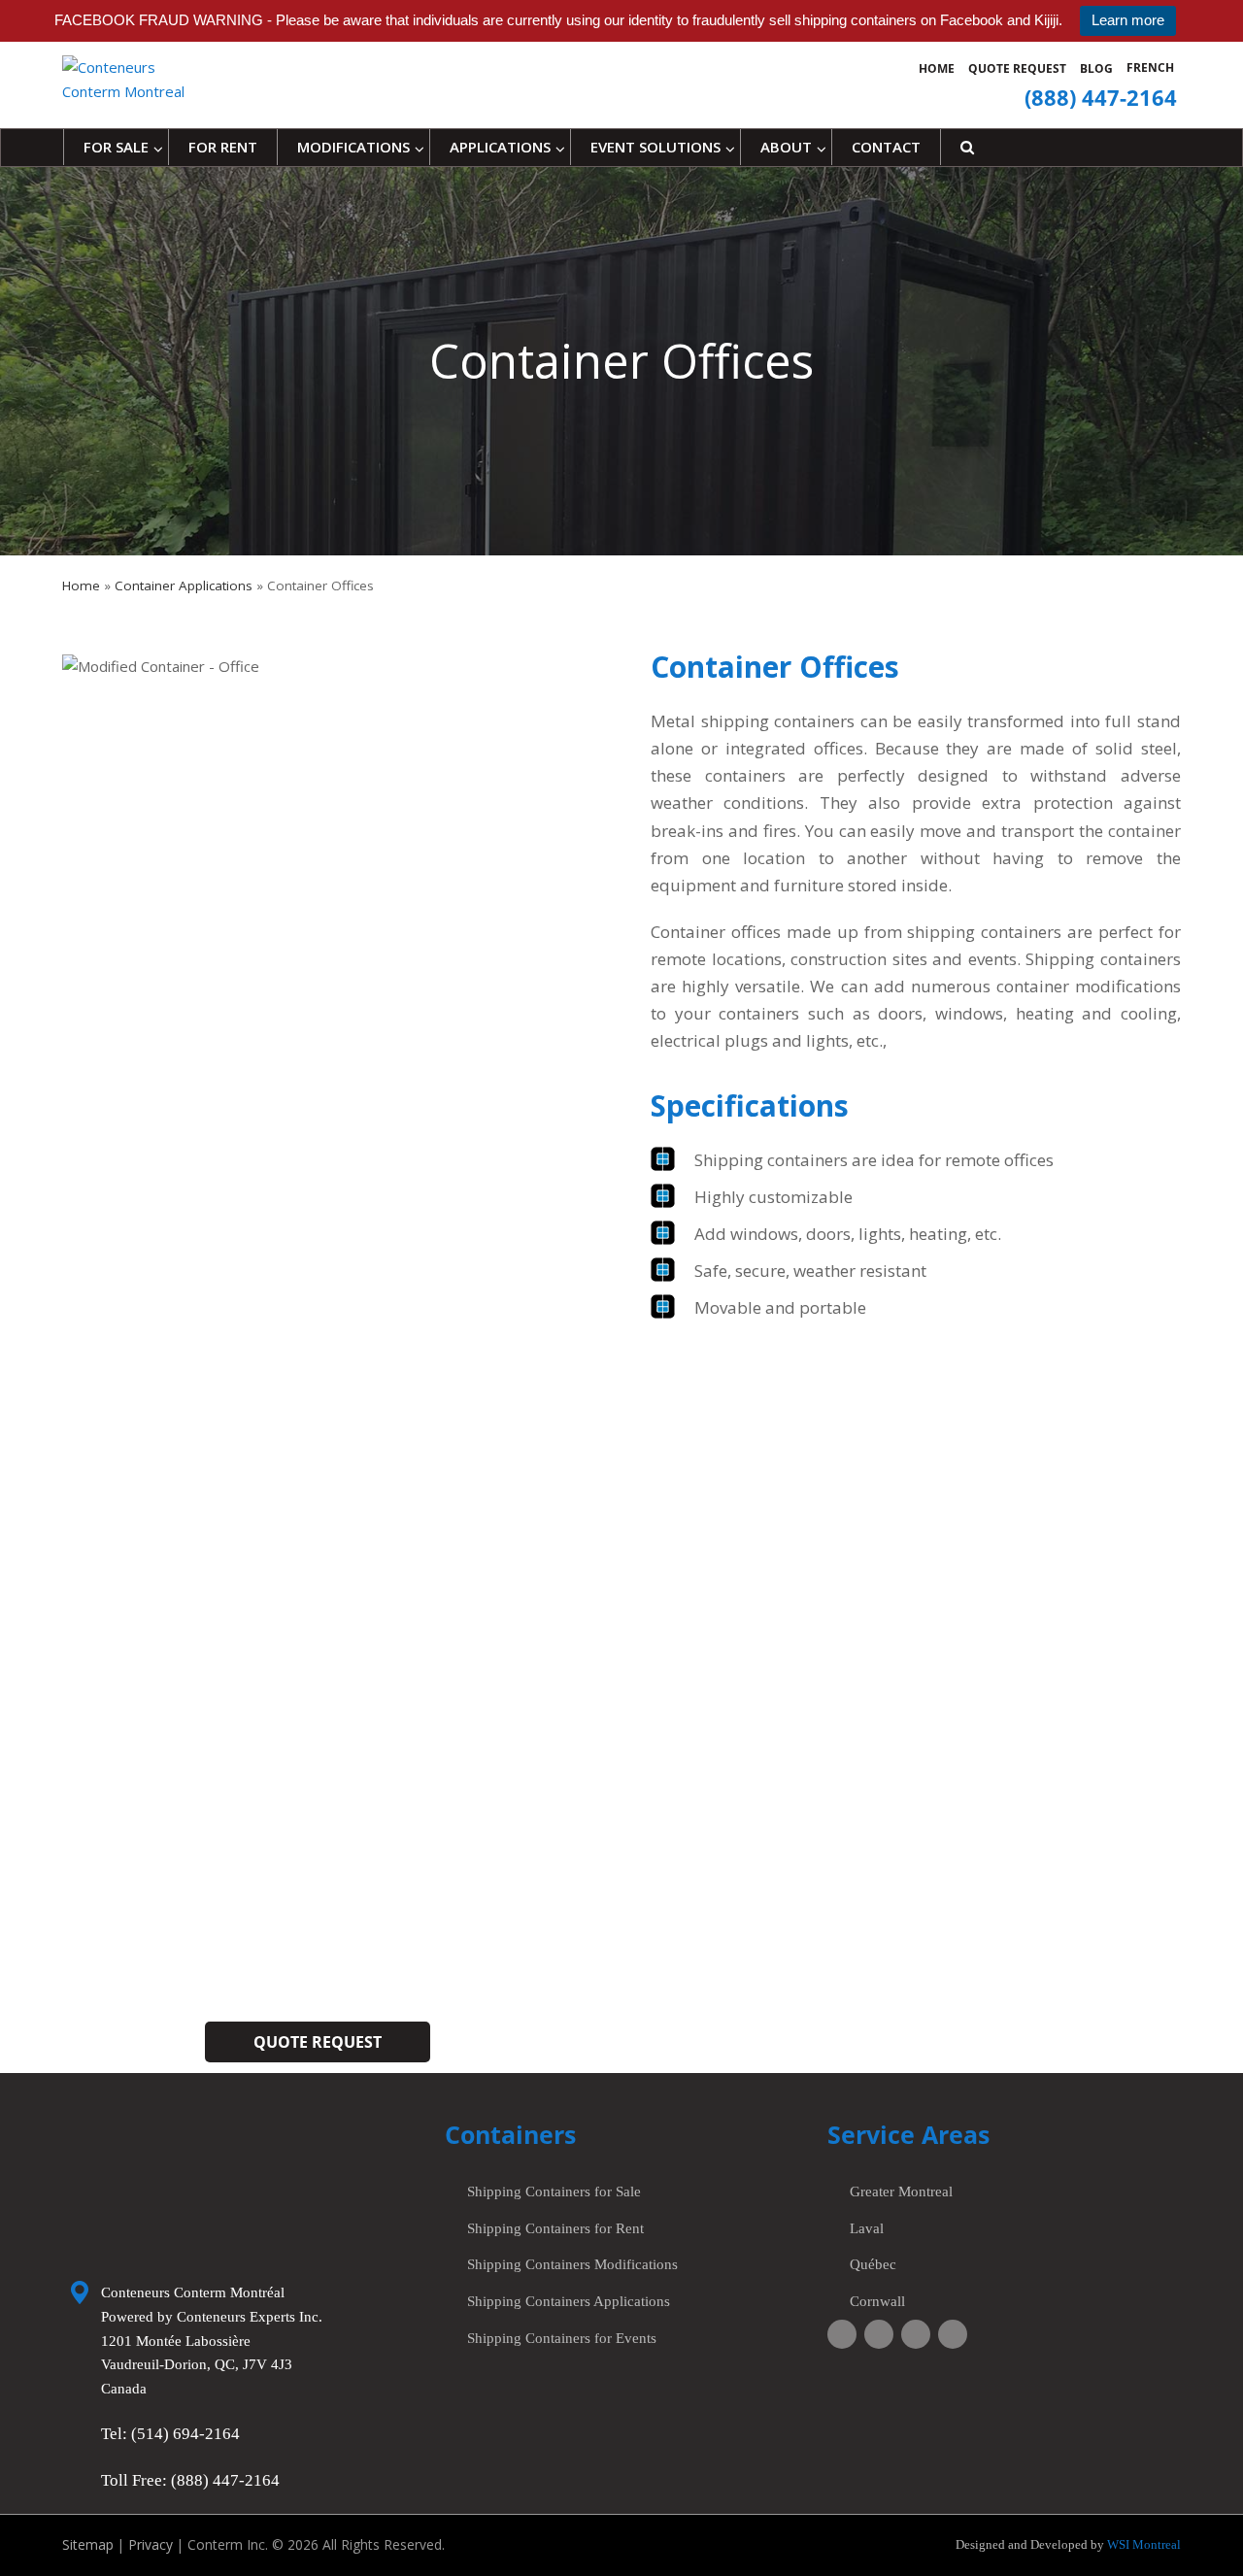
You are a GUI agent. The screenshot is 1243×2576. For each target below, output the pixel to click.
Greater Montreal (901, 2191)
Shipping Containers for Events (562, 2338)
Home (937, 68)
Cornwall (877, 2301)
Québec (873, 2264)
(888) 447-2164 (884, 2010)
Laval (867, 2228)
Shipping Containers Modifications (572, 2264)
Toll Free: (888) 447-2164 (190, 2480)
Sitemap (88, 2544)
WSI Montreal (1142, 2544)
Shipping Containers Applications (569, 2301)
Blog (1096, 68)
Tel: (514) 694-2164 (170, 2434)
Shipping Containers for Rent (555, 2228)
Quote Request (1017, 68)
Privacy (151, 2544)
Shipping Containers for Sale (554, 2191)
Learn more (1128, 20)
